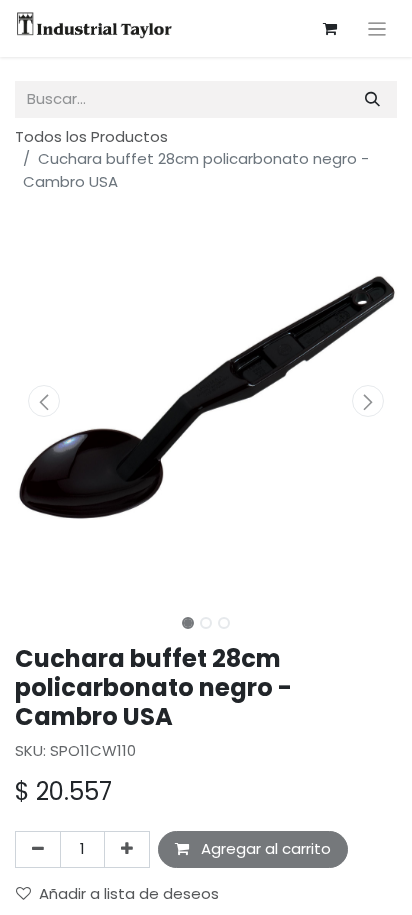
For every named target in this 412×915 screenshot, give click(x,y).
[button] (43, 401)
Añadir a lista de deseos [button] (129, 893)
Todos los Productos (91, 136)
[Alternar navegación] (377, 28)
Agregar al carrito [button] (264, 848)
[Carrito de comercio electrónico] (330, 29)
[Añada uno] (127, 849)
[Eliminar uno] (38, 849)
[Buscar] (372, 99)
